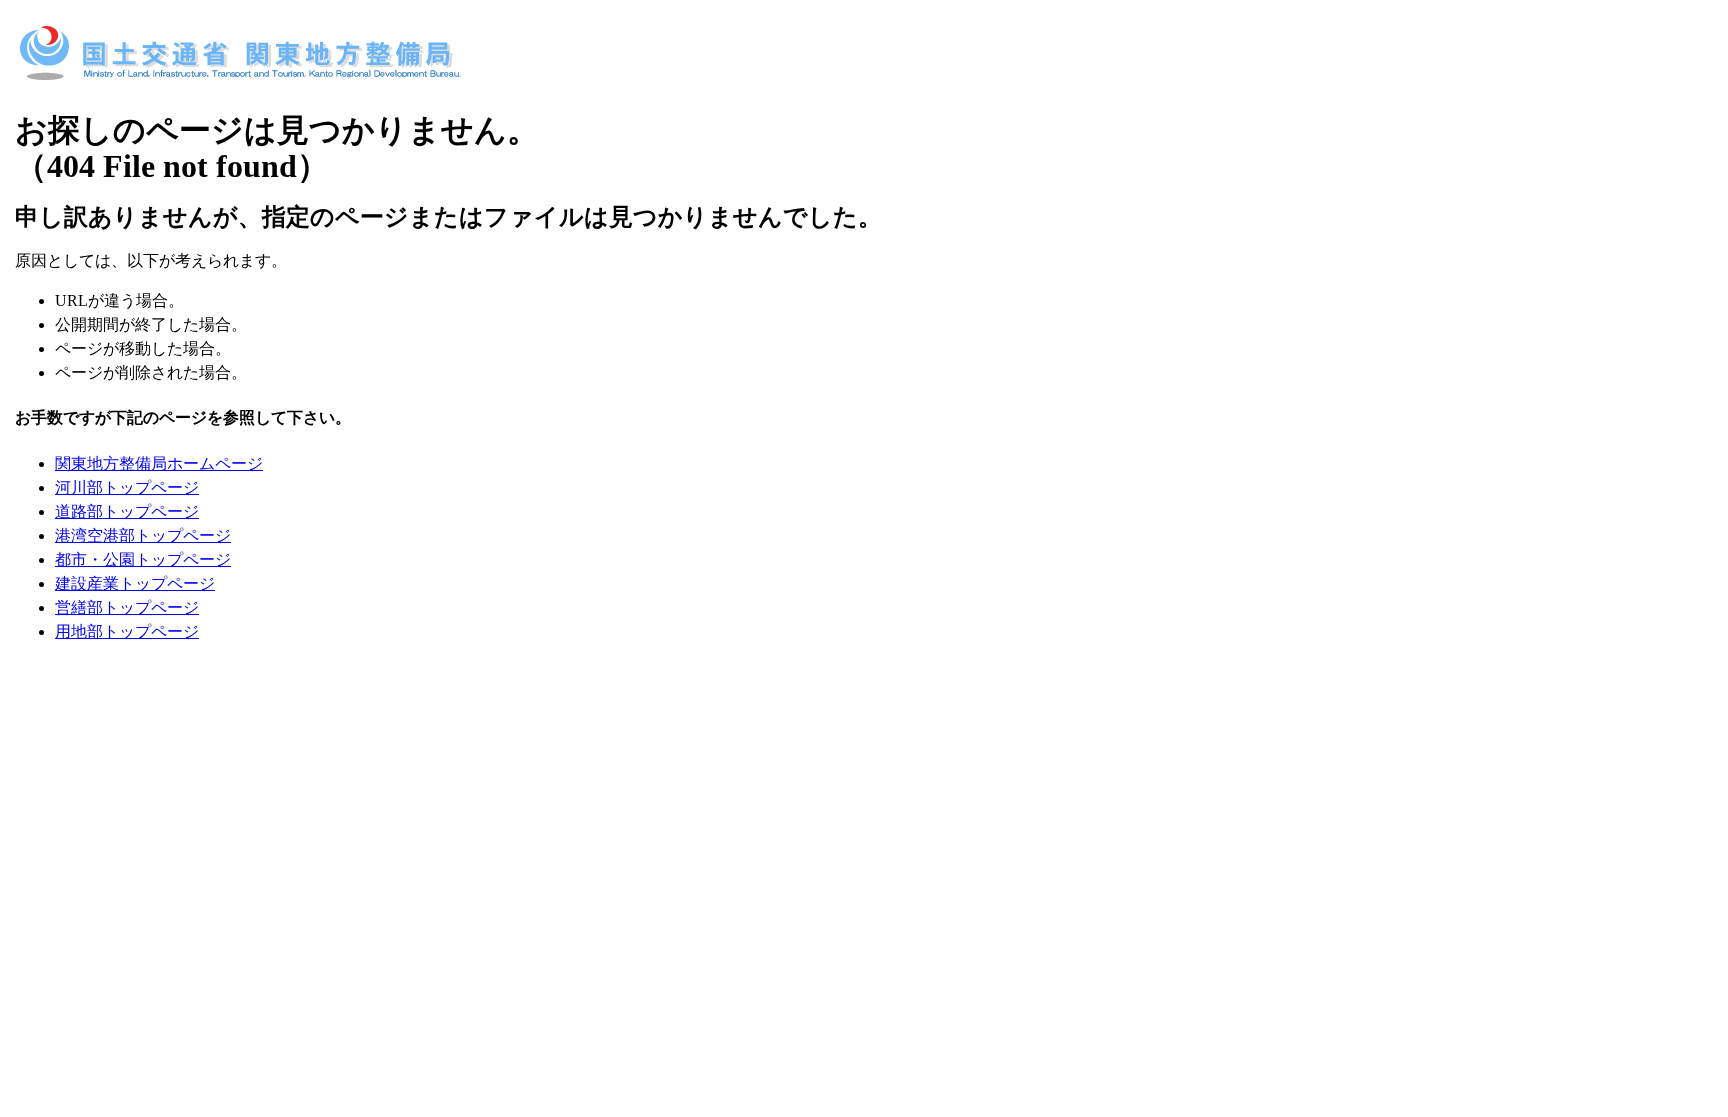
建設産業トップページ (135, 583)
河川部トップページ (127, 487)
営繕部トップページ (127, 607)
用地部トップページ (127, 631)
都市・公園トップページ (143, 559)
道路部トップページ (127, 511)
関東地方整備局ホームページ (159, 463)
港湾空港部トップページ (143, 535)
